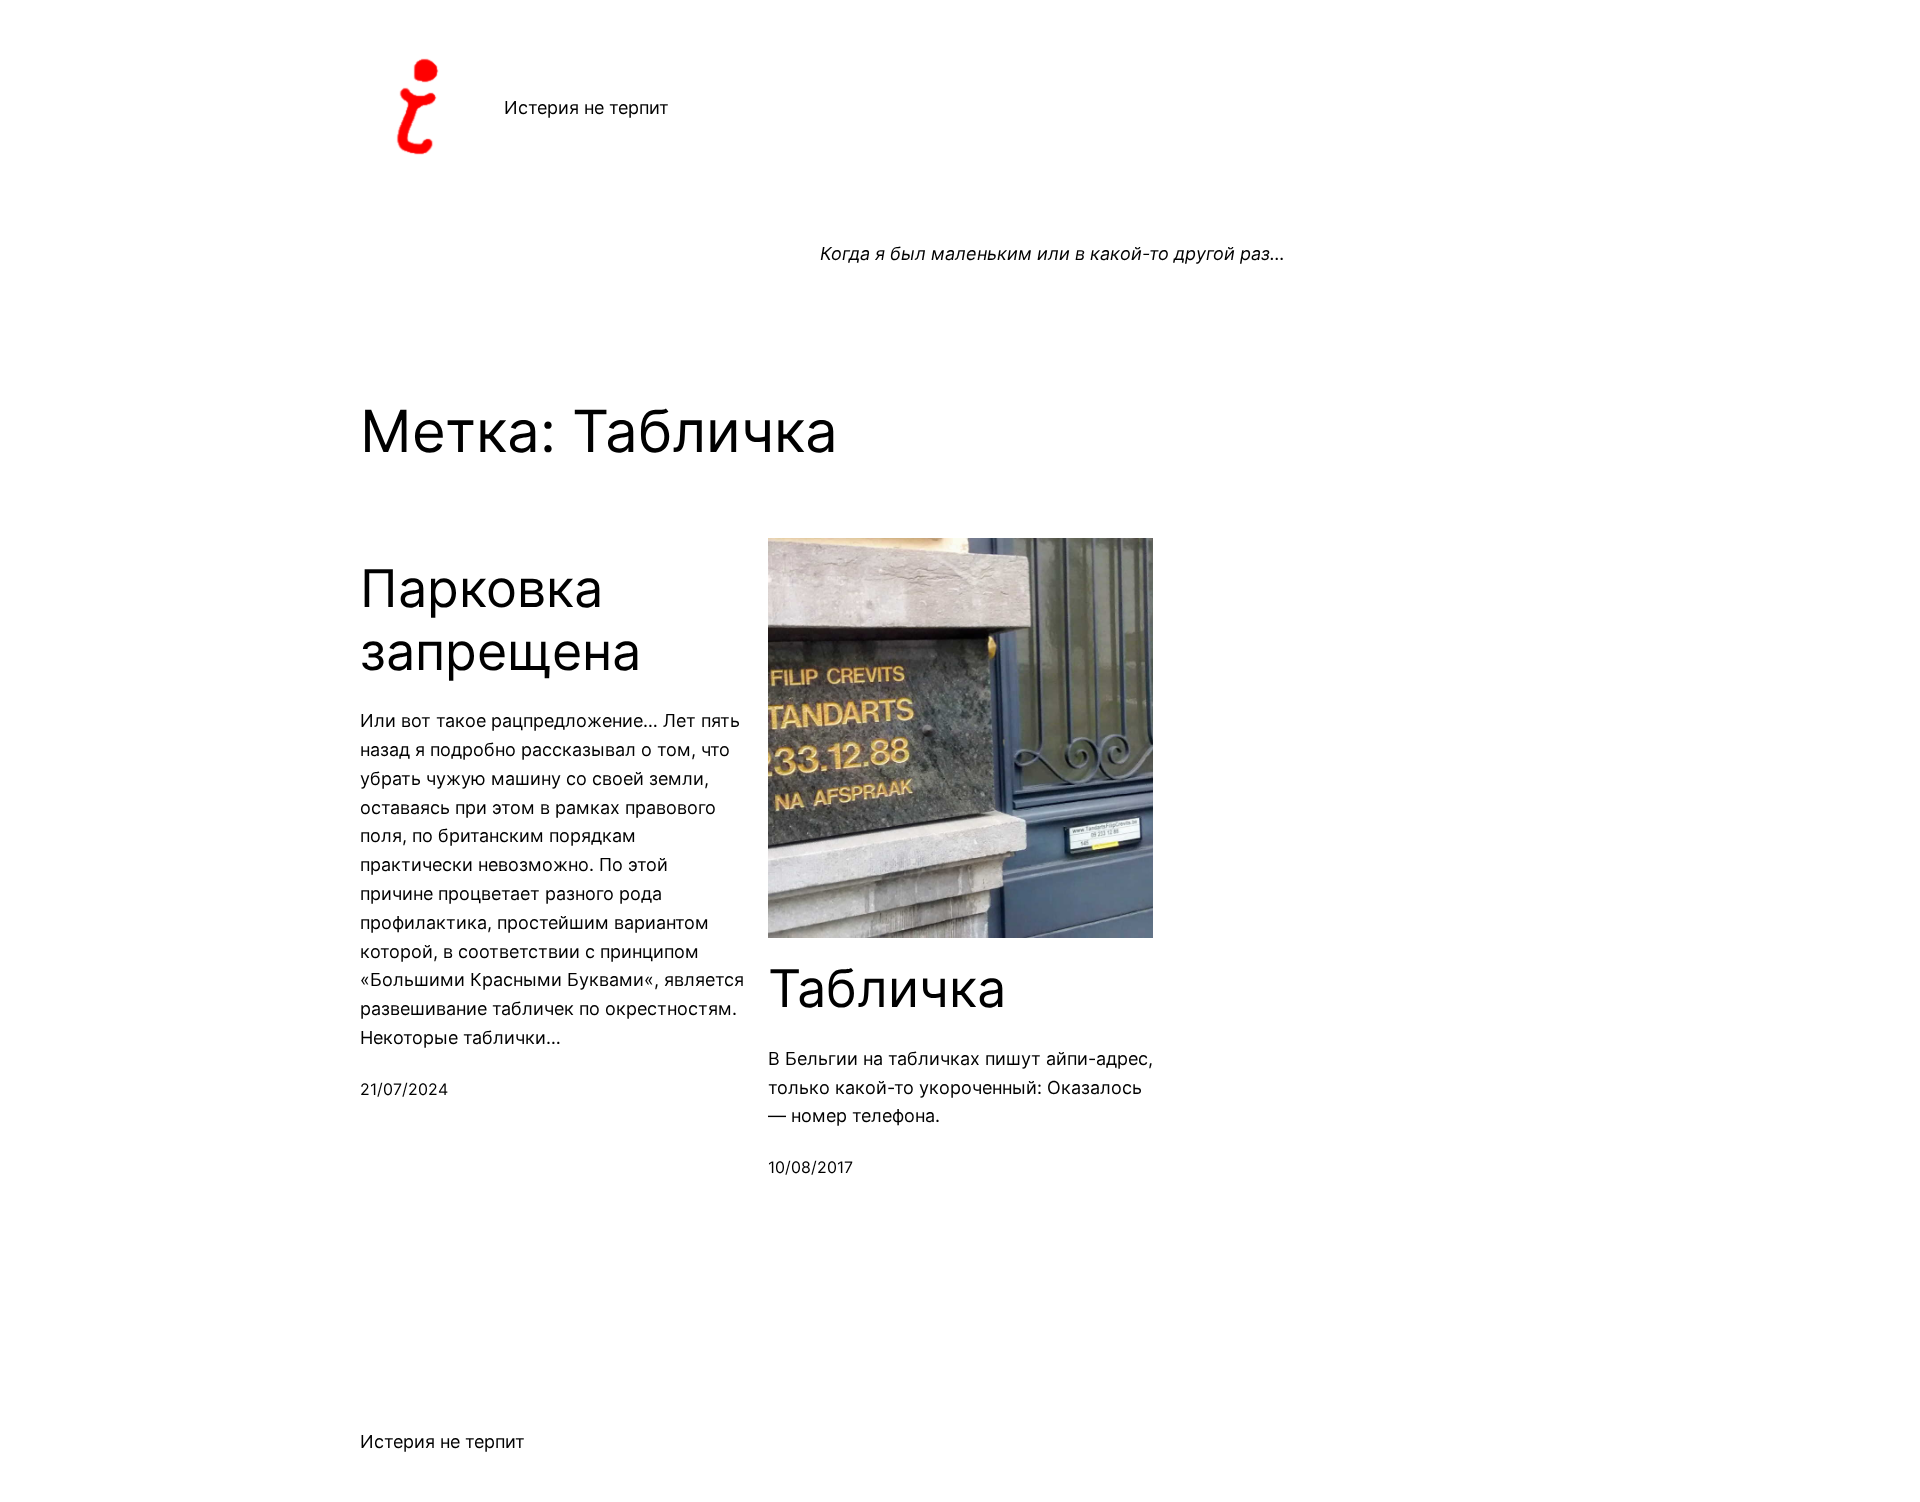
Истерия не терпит (586, 107)
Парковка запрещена (500, 620)
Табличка (887, 989)
